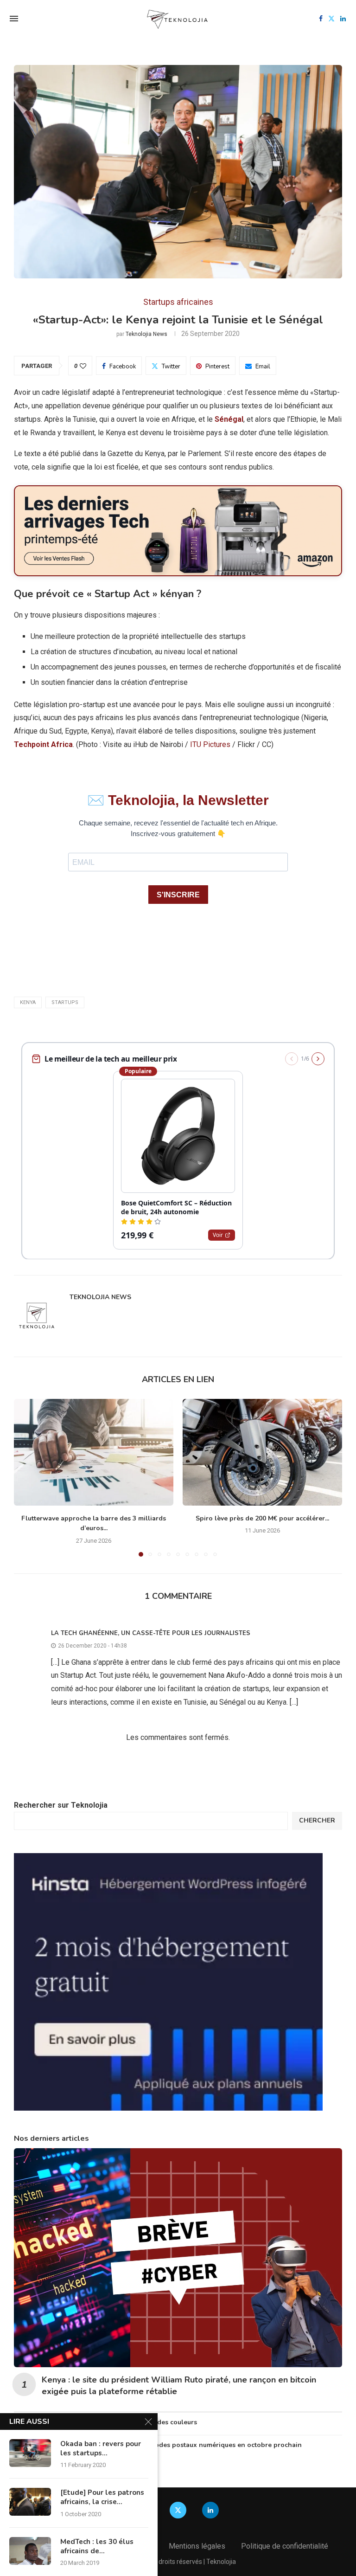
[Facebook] (321, 19)
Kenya (28, 1002)
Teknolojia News (146, 334)
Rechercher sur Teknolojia (61, 1805)
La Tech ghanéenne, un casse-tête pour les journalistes (151, 1633)
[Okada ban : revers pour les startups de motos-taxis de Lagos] (30, 2453)
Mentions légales (197, 2546)
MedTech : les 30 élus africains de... (97, 2546)
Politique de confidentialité (285, 2546)
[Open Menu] (14, 19)
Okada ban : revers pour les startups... (101, 2448)
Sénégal (229, 419)
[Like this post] (83, 366)
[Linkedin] (343, 19)
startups (65, 1002)
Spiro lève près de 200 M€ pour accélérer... (262, 1518)
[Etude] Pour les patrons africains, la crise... (102, 2497)
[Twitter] (331, 19)
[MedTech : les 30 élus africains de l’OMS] (30, 2551)
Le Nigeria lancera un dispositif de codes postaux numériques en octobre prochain (172, 2445)
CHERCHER (317, 1820)
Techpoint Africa (43, 744)
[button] (26, 1477)
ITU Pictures (210, 744)
